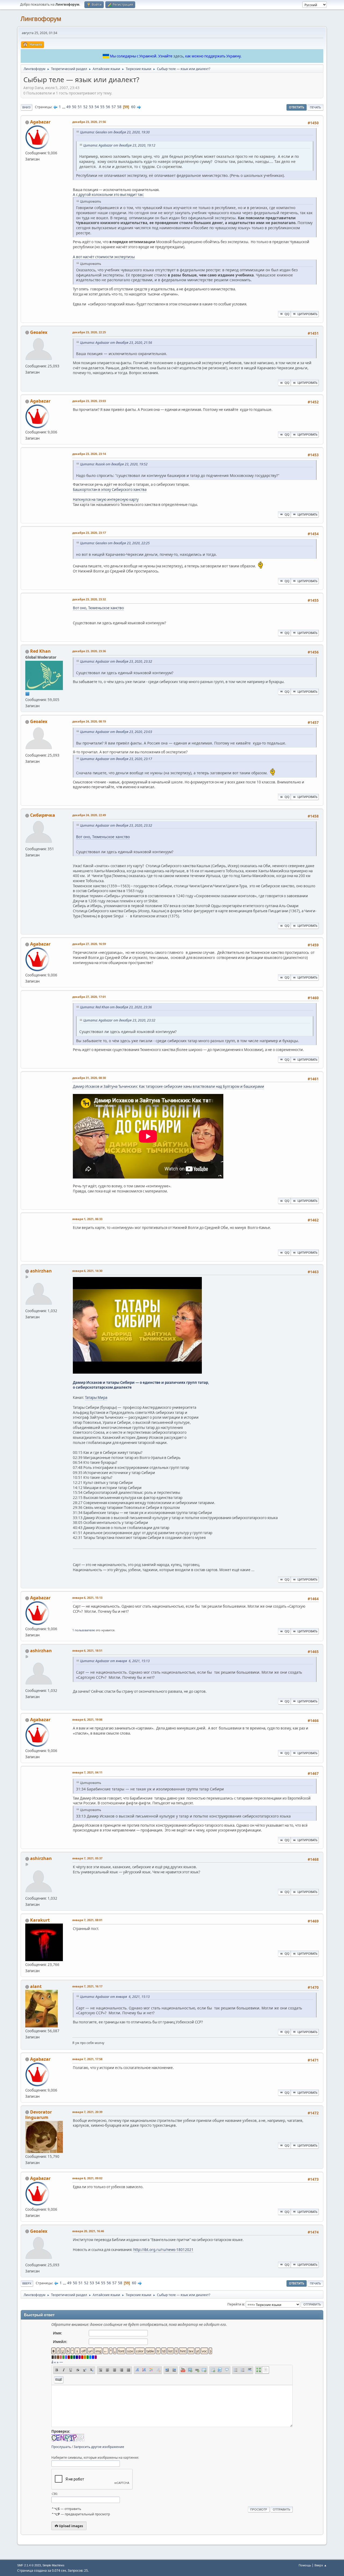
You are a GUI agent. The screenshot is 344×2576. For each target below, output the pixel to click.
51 (80, 107)
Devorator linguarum (39, 2115)
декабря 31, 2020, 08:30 (89, 1078)
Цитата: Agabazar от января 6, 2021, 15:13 (115, 1661)
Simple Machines (53, 2565)
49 (69, 107)
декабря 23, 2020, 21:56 (89, 122)
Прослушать (61, 2447)
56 (108, 107)
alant (36, 1986)
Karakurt (40, 1920)
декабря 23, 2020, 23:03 (89, 401)
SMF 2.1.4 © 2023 (29, 2565)
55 (102, 107)
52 (85, 107)
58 (119, 107)
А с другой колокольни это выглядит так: (108, 195)
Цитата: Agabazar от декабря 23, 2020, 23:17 (116, 759)
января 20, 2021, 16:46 (88, 2231)
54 (97, 107)
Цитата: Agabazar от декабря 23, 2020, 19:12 (119, 145)
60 (133, 107)
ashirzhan (41, 1271)
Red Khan (40, 651)
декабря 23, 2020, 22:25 (89, 332)
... (64, 107)
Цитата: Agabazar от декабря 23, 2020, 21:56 (116, 343)
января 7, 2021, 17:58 (87, 2059)
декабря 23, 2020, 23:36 (89, 651)
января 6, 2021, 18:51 (87, 1650)
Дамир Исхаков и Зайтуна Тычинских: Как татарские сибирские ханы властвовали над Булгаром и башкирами (169, 1086)
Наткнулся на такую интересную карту (106, 499)
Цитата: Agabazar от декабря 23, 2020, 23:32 (116, 661)
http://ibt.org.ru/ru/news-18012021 (163, 2250)
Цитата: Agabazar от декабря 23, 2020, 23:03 (116, 732)
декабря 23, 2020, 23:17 (89, 533)
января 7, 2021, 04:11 (87, 1772)
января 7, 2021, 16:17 (87, 1986)
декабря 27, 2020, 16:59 (89, 944)
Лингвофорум (41, 19)
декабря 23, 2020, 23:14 (89, 454)
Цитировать (307, 314)
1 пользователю (84, 1630)
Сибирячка (43, 815)
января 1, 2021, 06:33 (87, 1219)
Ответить (297, 107)
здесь (178, 56)
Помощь (305, 2565)
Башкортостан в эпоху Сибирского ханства (110, 490)
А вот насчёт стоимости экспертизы (104, 257)
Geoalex (39, 332)
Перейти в (236, 2304)
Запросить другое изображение (99, 2447)
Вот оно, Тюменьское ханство (98, 608)
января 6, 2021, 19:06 (87, 1719)
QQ (287, 314)
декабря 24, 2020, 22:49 (89, 815)
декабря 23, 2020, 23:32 (89, 599)
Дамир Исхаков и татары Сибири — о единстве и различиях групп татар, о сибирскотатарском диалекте (141, 1385)
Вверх (27, 2283)
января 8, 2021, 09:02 (87, 2178)
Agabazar (40, 122)
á (52, 2362)
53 (91, 107)
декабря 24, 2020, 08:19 (89, 721)
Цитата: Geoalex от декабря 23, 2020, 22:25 (115, 543)
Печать (315, 107)
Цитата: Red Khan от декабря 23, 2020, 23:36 (116, 1007)
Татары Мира (96, 1398)
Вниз (26, 107)
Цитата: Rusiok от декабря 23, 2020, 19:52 (114, 464)
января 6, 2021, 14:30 (87, 1271)
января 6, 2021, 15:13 (87, 1598)
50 (74, 107)
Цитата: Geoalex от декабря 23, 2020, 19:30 (115, 132)
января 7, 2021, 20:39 (87, 2112)
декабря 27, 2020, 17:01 (89, 997)
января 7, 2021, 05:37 (87, 1858)
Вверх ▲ (321, 2565)
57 (114, 107)
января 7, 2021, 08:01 (87, 1920)
